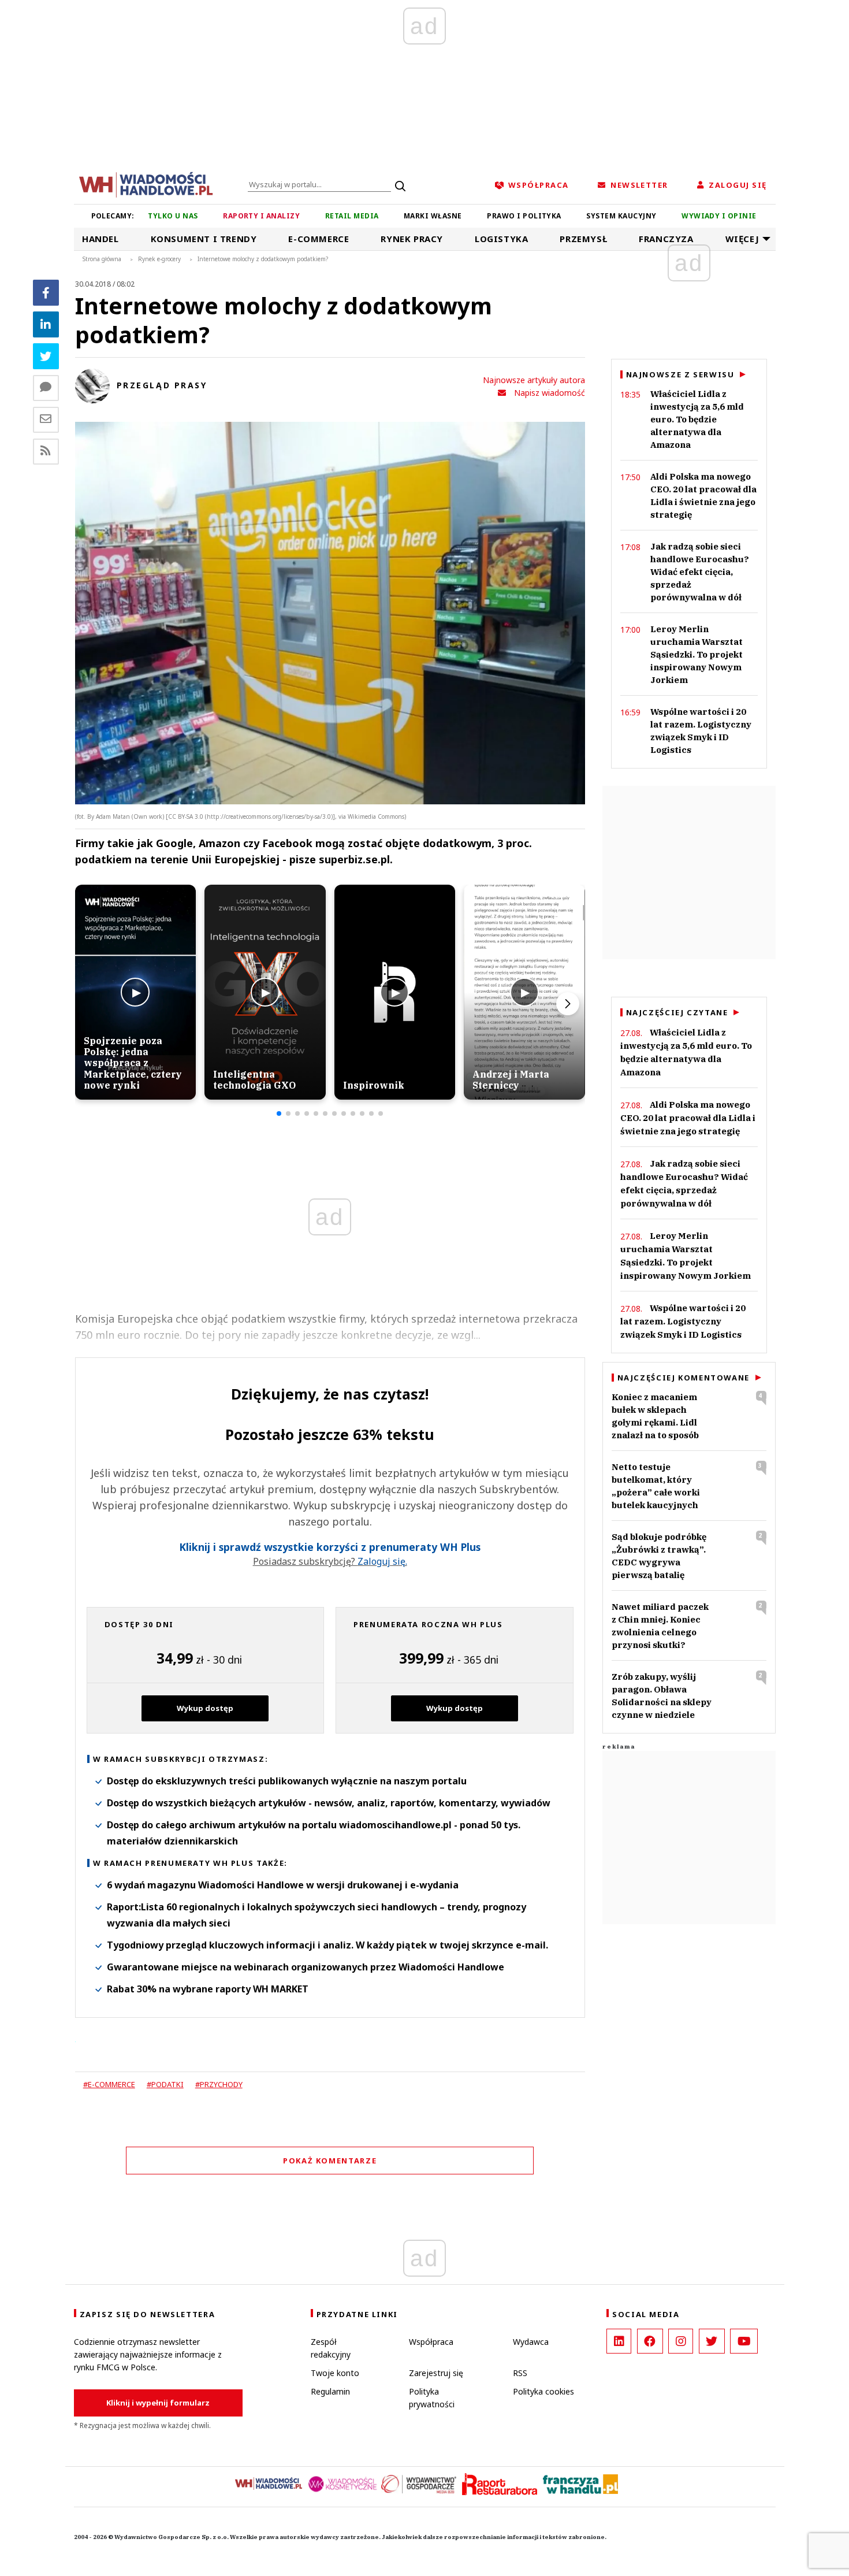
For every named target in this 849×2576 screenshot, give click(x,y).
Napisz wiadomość (550, 393)
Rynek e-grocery (159, 259)
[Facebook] (46, 293)
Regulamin (330, 2391)
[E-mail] (46, 420)
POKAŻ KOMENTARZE (330, 2161)
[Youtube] (744, 2341)
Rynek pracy (412, 239)
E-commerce (319, 239)
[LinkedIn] (619, 2341)
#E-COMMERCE (109, 2084)
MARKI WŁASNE (433, 216)
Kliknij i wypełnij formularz (158, 2403)
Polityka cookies (543, 2391)
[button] (279, 1113)
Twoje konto (335, 2373)
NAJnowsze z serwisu (680, 374)
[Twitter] (46, 356)
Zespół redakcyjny (331, 2348)
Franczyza (666, 239)
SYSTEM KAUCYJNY (621, 216)
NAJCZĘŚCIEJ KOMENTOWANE (684, 1378)
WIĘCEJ (742, 239)
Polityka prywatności (432, 2398)
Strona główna (102, 259)
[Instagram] (681, 2341)
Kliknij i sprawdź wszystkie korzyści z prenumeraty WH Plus (330, 1547)
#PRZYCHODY (219, 2084)
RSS (520, 2373)
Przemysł (583, 239)
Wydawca (531, 2342)
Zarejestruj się (436, 2373)
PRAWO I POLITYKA (524, 216)
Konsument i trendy (204, 239)
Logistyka (501, 239)
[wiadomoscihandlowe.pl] (146, 184)
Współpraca (431, 2342)
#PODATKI (165, 2084)
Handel (100, 239)
